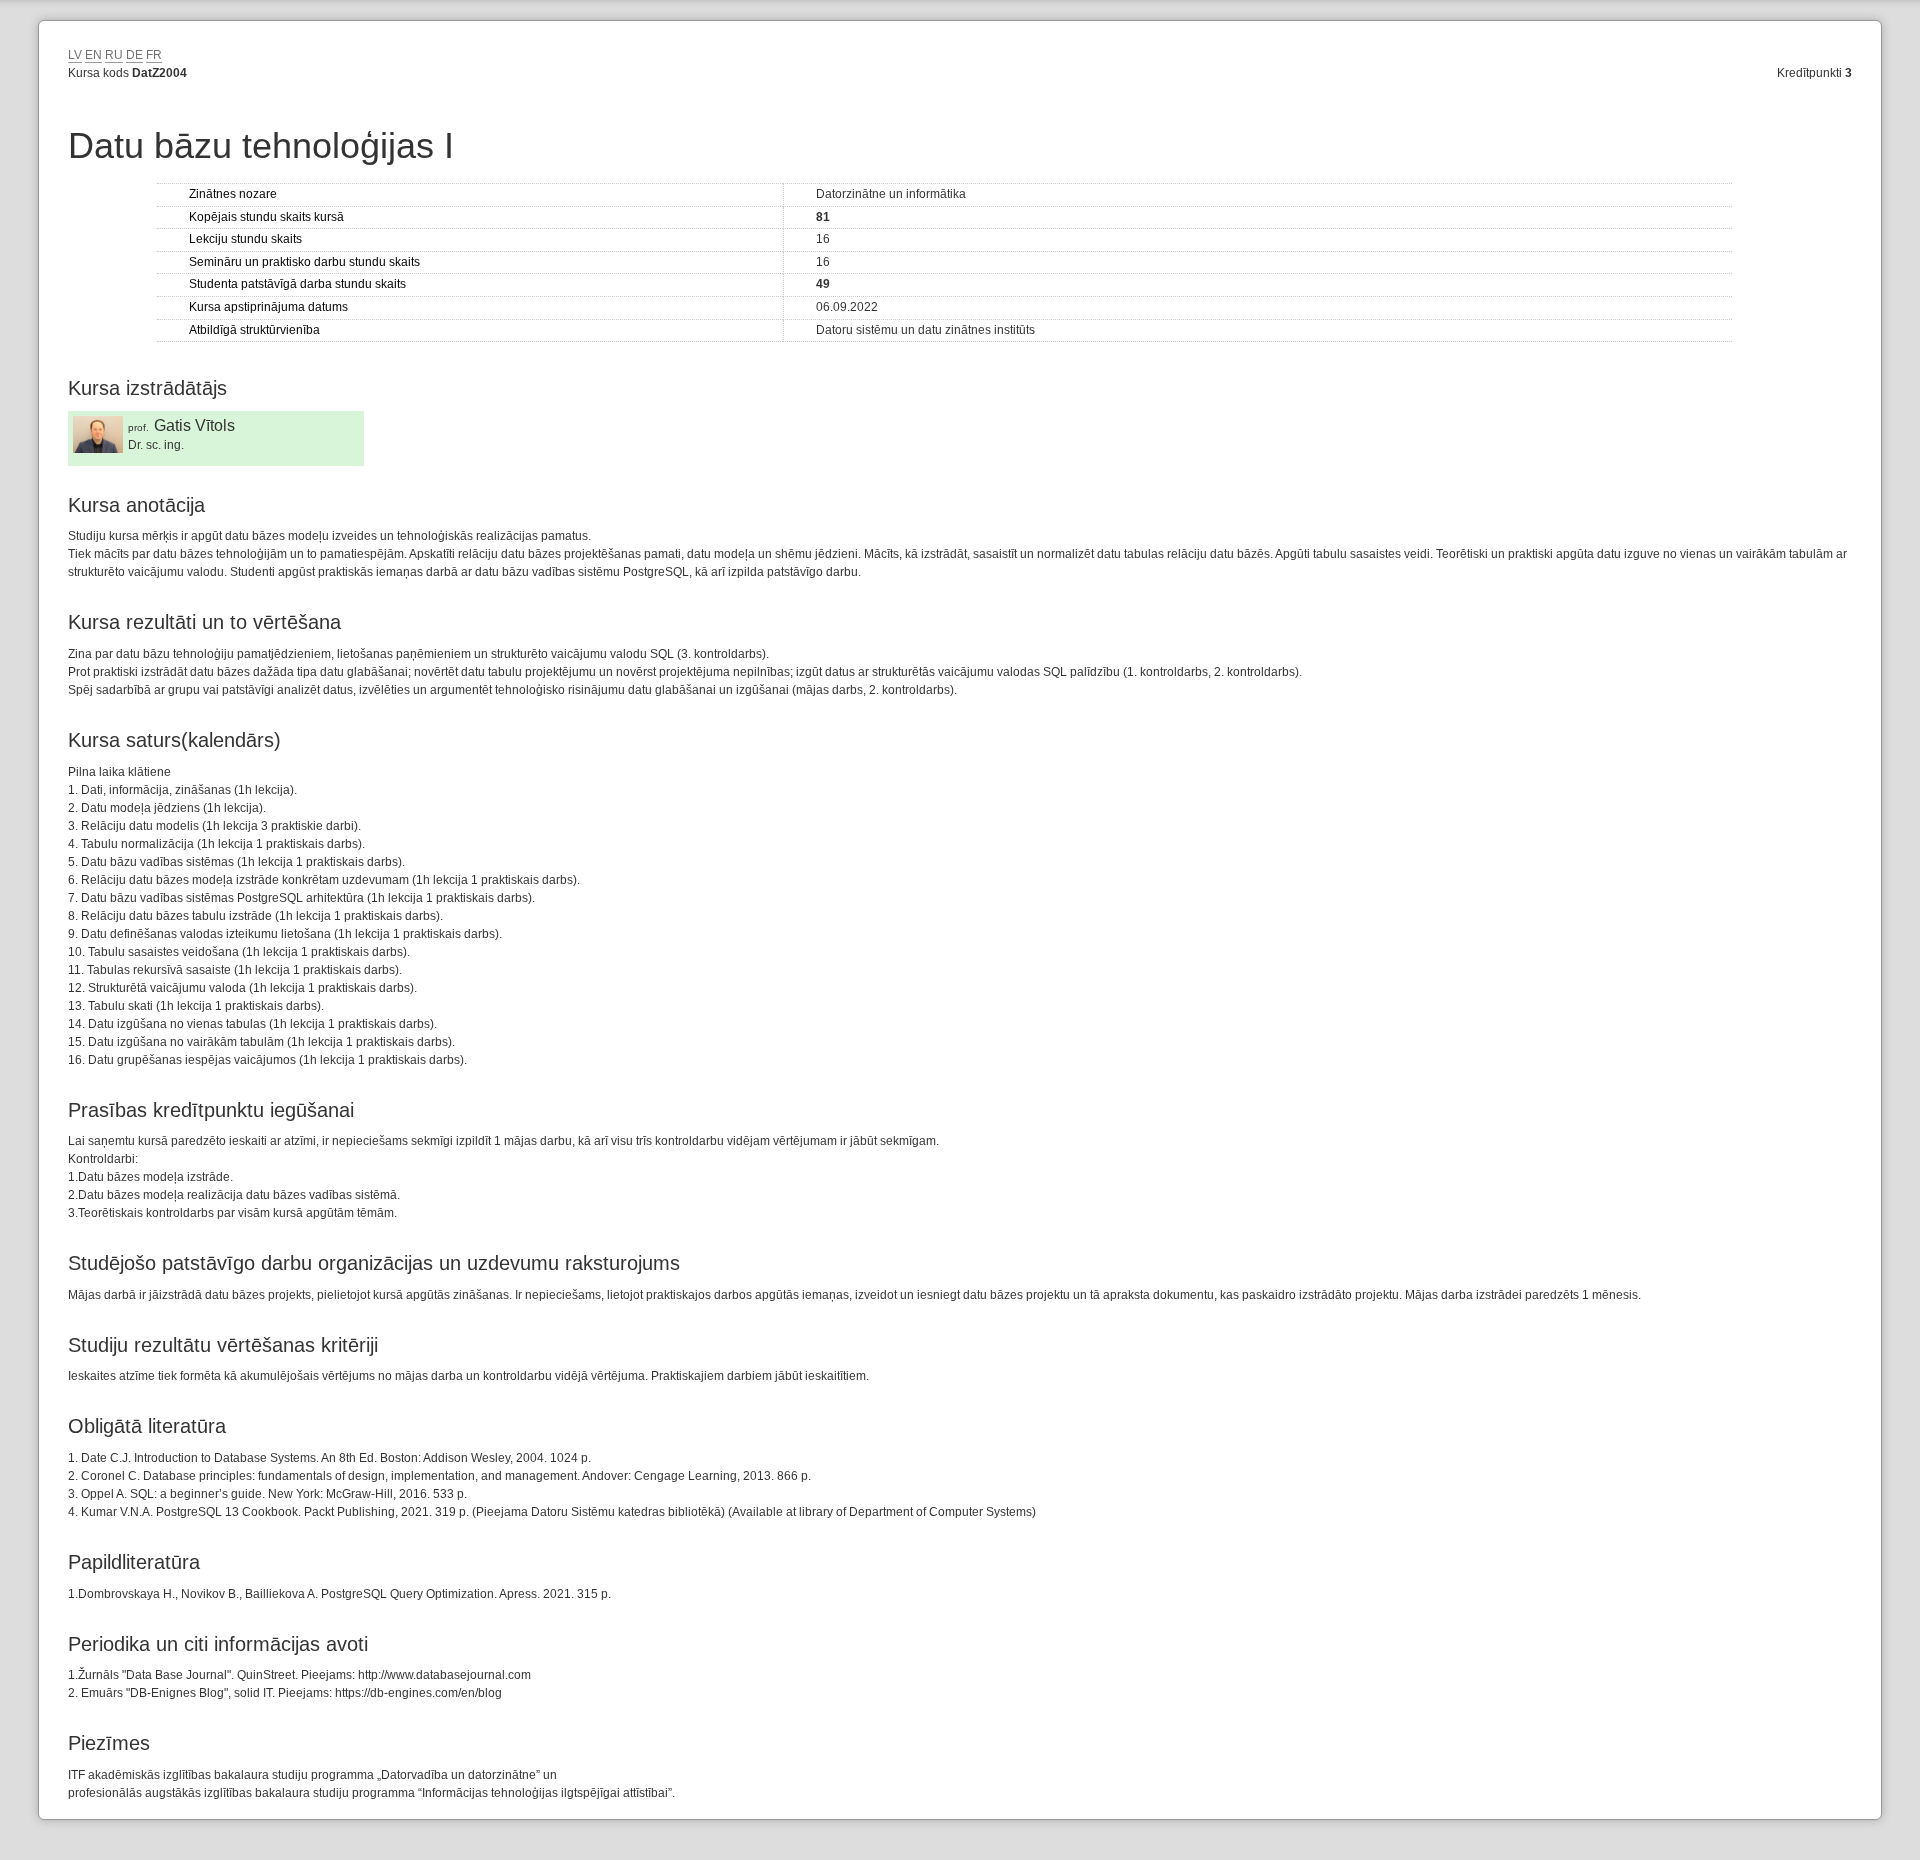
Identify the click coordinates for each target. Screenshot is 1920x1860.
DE (134, 55)
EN (93, 55)
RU (114, 55)
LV (75, 55)
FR (154, 55)
